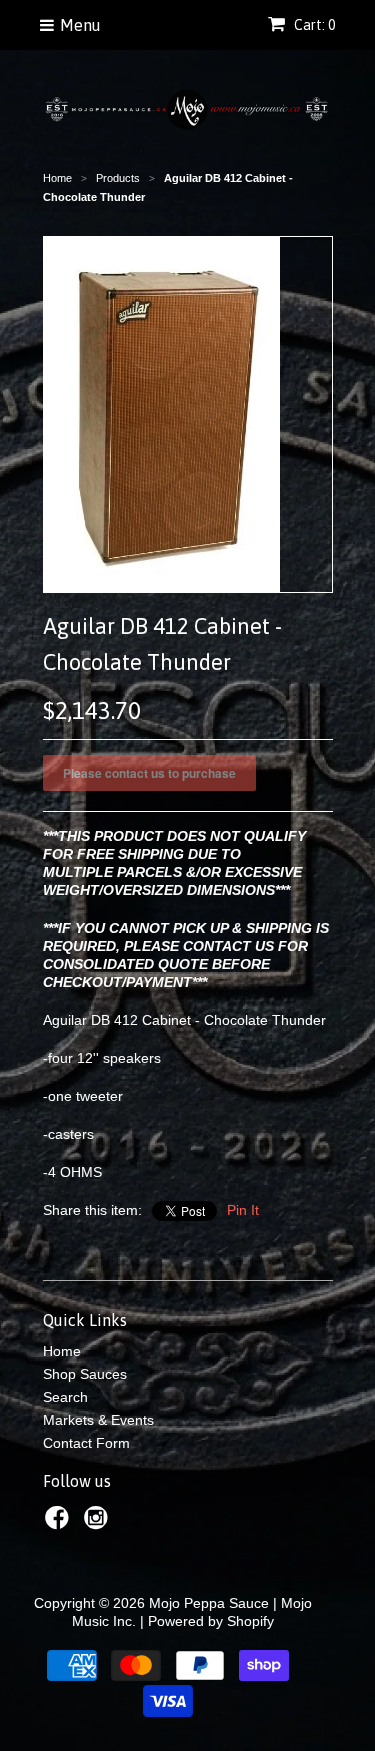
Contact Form (86, 1443)
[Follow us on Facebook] (60, 1523)
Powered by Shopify (211, 1621)
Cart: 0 (313, 25)
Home (62, 1351)
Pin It (243, 1210)
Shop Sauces (85, 1374)
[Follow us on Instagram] (99, 1523)
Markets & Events (98, 1420)
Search (65, 1397)
